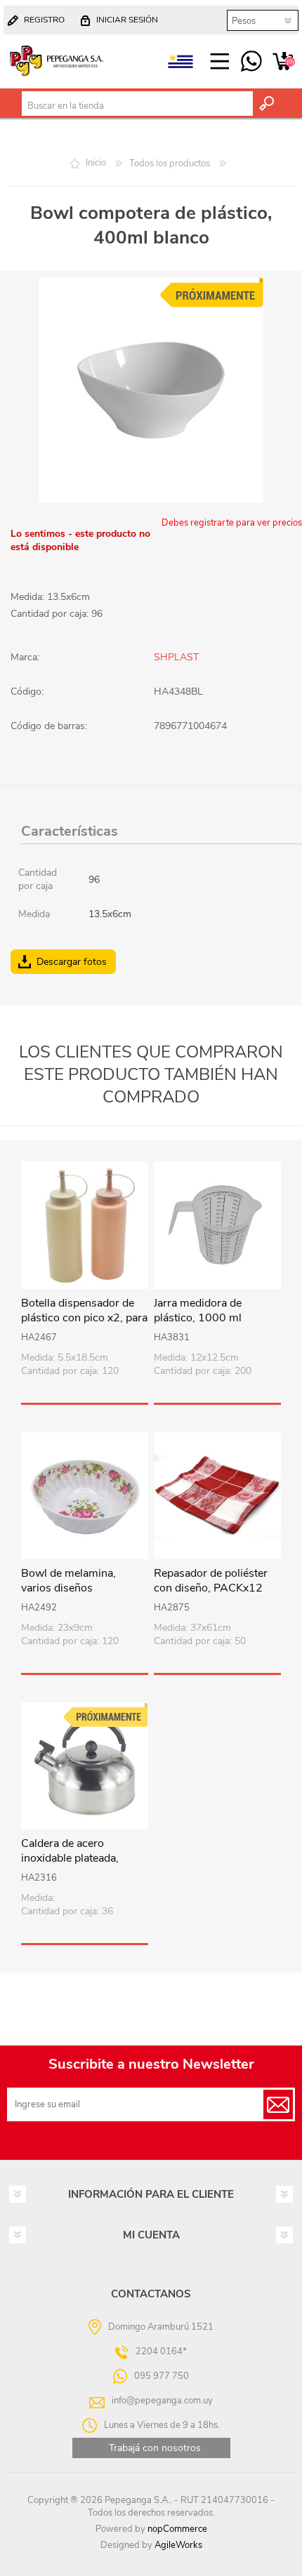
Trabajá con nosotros (155, 2448)
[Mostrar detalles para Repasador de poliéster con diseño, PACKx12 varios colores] (217, 1496)
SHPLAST (176, 657)
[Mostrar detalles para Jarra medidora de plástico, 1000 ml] (217, 1225)
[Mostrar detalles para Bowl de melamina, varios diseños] (85, 1496)
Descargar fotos (72, 962)
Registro (44, 20)
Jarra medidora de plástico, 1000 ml (198, 1311)
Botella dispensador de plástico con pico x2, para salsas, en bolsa (84, 1318)
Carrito (283, 62)
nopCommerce (177, 2529)
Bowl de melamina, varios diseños (68, 1581)
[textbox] (137, 106)
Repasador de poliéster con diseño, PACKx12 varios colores (211, 1588)
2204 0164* (161, 2351)
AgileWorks (178, 2545)
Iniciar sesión (127, 20)
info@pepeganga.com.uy (162, 2401)
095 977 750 (251, 62)
